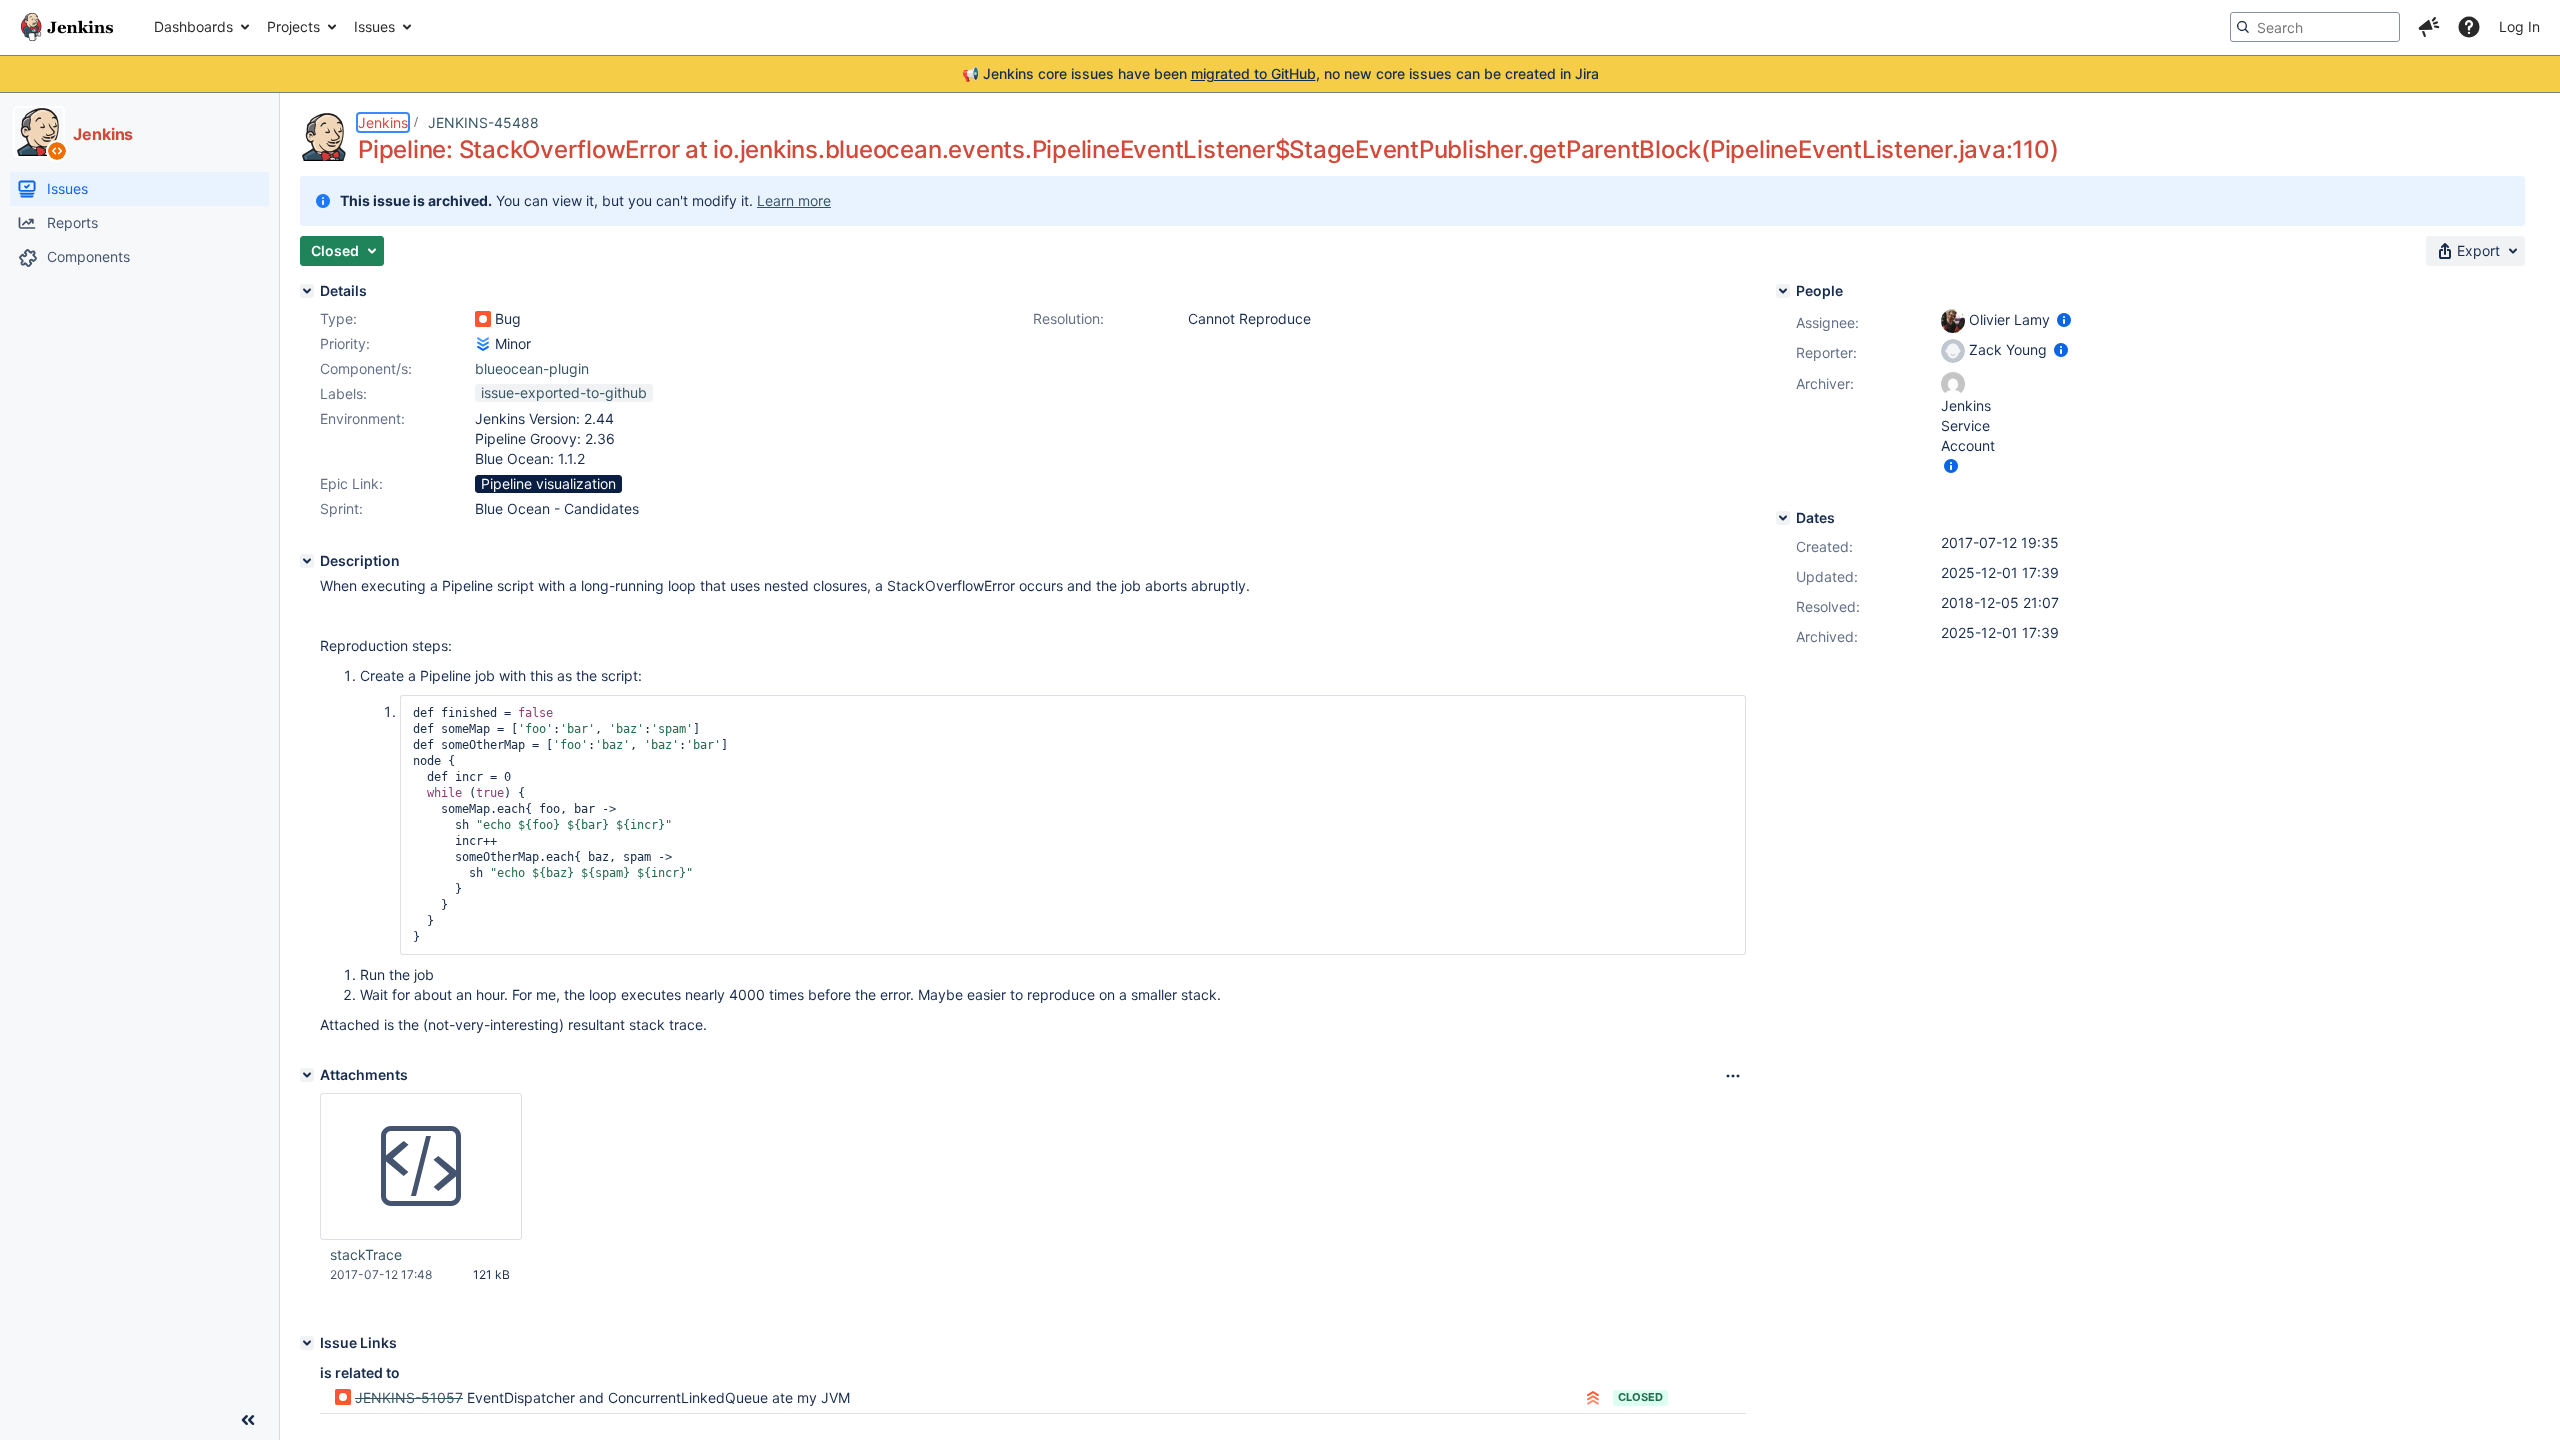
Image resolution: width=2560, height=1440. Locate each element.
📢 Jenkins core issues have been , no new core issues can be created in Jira (1280, 73)
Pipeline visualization (548, 483)
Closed (1640, 1397)
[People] (1783, 291)
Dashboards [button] (193, 26)
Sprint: (341, 508)
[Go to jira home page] (67, 27)
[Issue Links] (307, 1343)
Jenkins (383, 122)
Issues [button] (374, 26)
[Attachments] (307, 1075)
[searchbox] (2315, 27)
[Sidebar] (248, 1420)
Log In (2519, 26)
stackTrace (366, 1254)
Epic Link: (351, 483)
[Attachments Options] (1733, 1076)
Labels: (343, 393)
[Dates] (1783, 518)
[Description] (307, 561)
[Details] (307, 291)
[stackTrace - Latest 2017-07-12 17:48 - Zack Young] (421, 1167)
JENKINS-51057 (409, 1397)
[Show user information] (2064, 319)
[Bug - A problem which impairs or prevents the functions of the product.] (483, 319)
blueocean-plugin (532, 368)
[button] (2429, 27)
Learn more (794, 200)
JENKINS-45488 (483, 122)
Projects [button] (293, 26)
